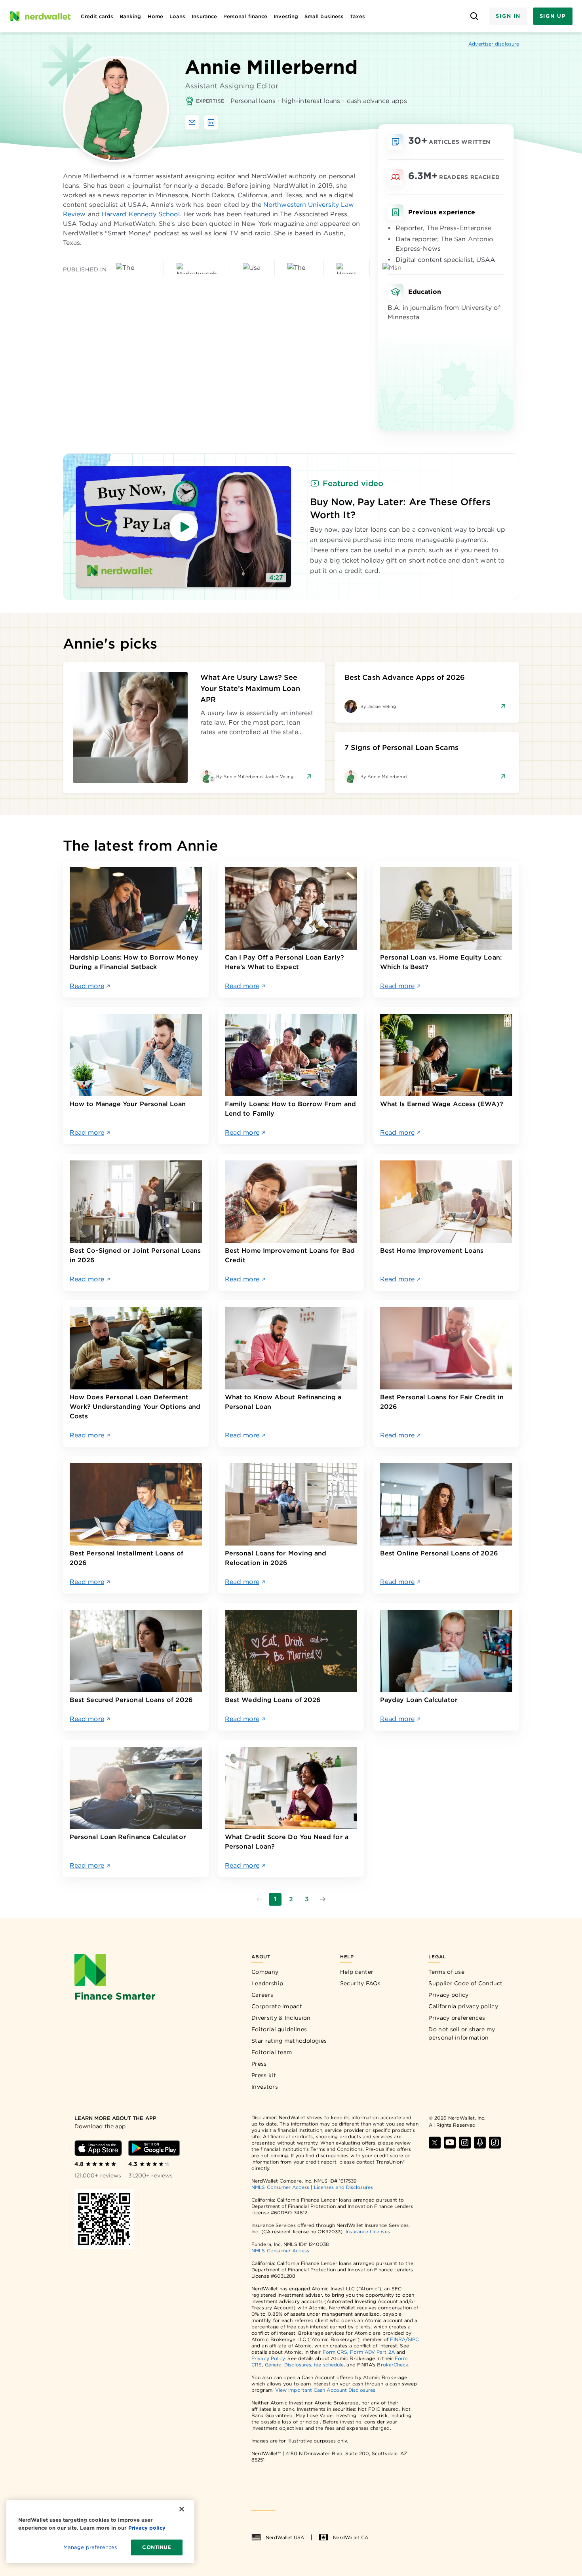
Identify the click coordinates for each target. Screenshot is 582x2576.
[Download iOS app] (98, 2148)
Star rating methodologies (289, 2041)
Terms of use (446, 1972)
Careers (262, 1995)
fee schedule (329, 2365)
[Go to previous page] (259, 1899)
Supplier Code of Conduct (465, 1983)
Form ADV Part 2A (372, 2352)
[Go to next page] (323, 1899)
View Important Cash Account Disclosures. (326, 2390)
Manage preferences (90, 2547)
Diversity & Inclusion (281, 2018)
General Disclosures (288, 2365)
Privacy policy (448, 1995)
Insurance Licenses (368, 2232)
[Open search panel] (474, 16)
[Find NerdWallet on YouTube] (450, 2143)
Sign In (508, 16)
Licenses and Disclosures (343, 2187)
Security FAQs (360, 1983)
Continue (157, 2547)
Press (259, 2064)
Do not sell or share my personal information (462, 2033)
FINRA (398, 2339)
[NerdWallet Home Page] (40, 16)
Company (265, 1972)
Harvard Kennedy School (141, 214)
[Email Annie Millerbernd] (192, 122)
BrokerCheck (393, 2365)
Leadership (267, 1983)
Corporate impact (277, 2006)
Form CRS (335, 2352)
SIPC (413, 2339)
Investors (265, 2087)
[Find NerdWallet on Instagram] (465, 2143)
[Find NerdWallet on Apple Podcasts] (480, 2143)
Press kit (264, 2075)
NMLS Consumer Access (280, 2187)
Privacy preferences (457, 2018)
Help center (357, 1972)
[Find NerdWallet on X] (435, 2143)
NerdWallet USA (285, 2537)
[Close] (182, 2509)
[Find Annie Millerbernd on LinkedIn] (211, 122)
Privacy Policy (268, 2358)
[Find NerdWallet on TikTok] (495, 2143)
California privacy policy (463, 2006)
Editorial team (272, 2052)
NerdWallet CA (351, 2537)
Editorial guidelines (279, 2029)
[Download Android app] (154, 2148)
